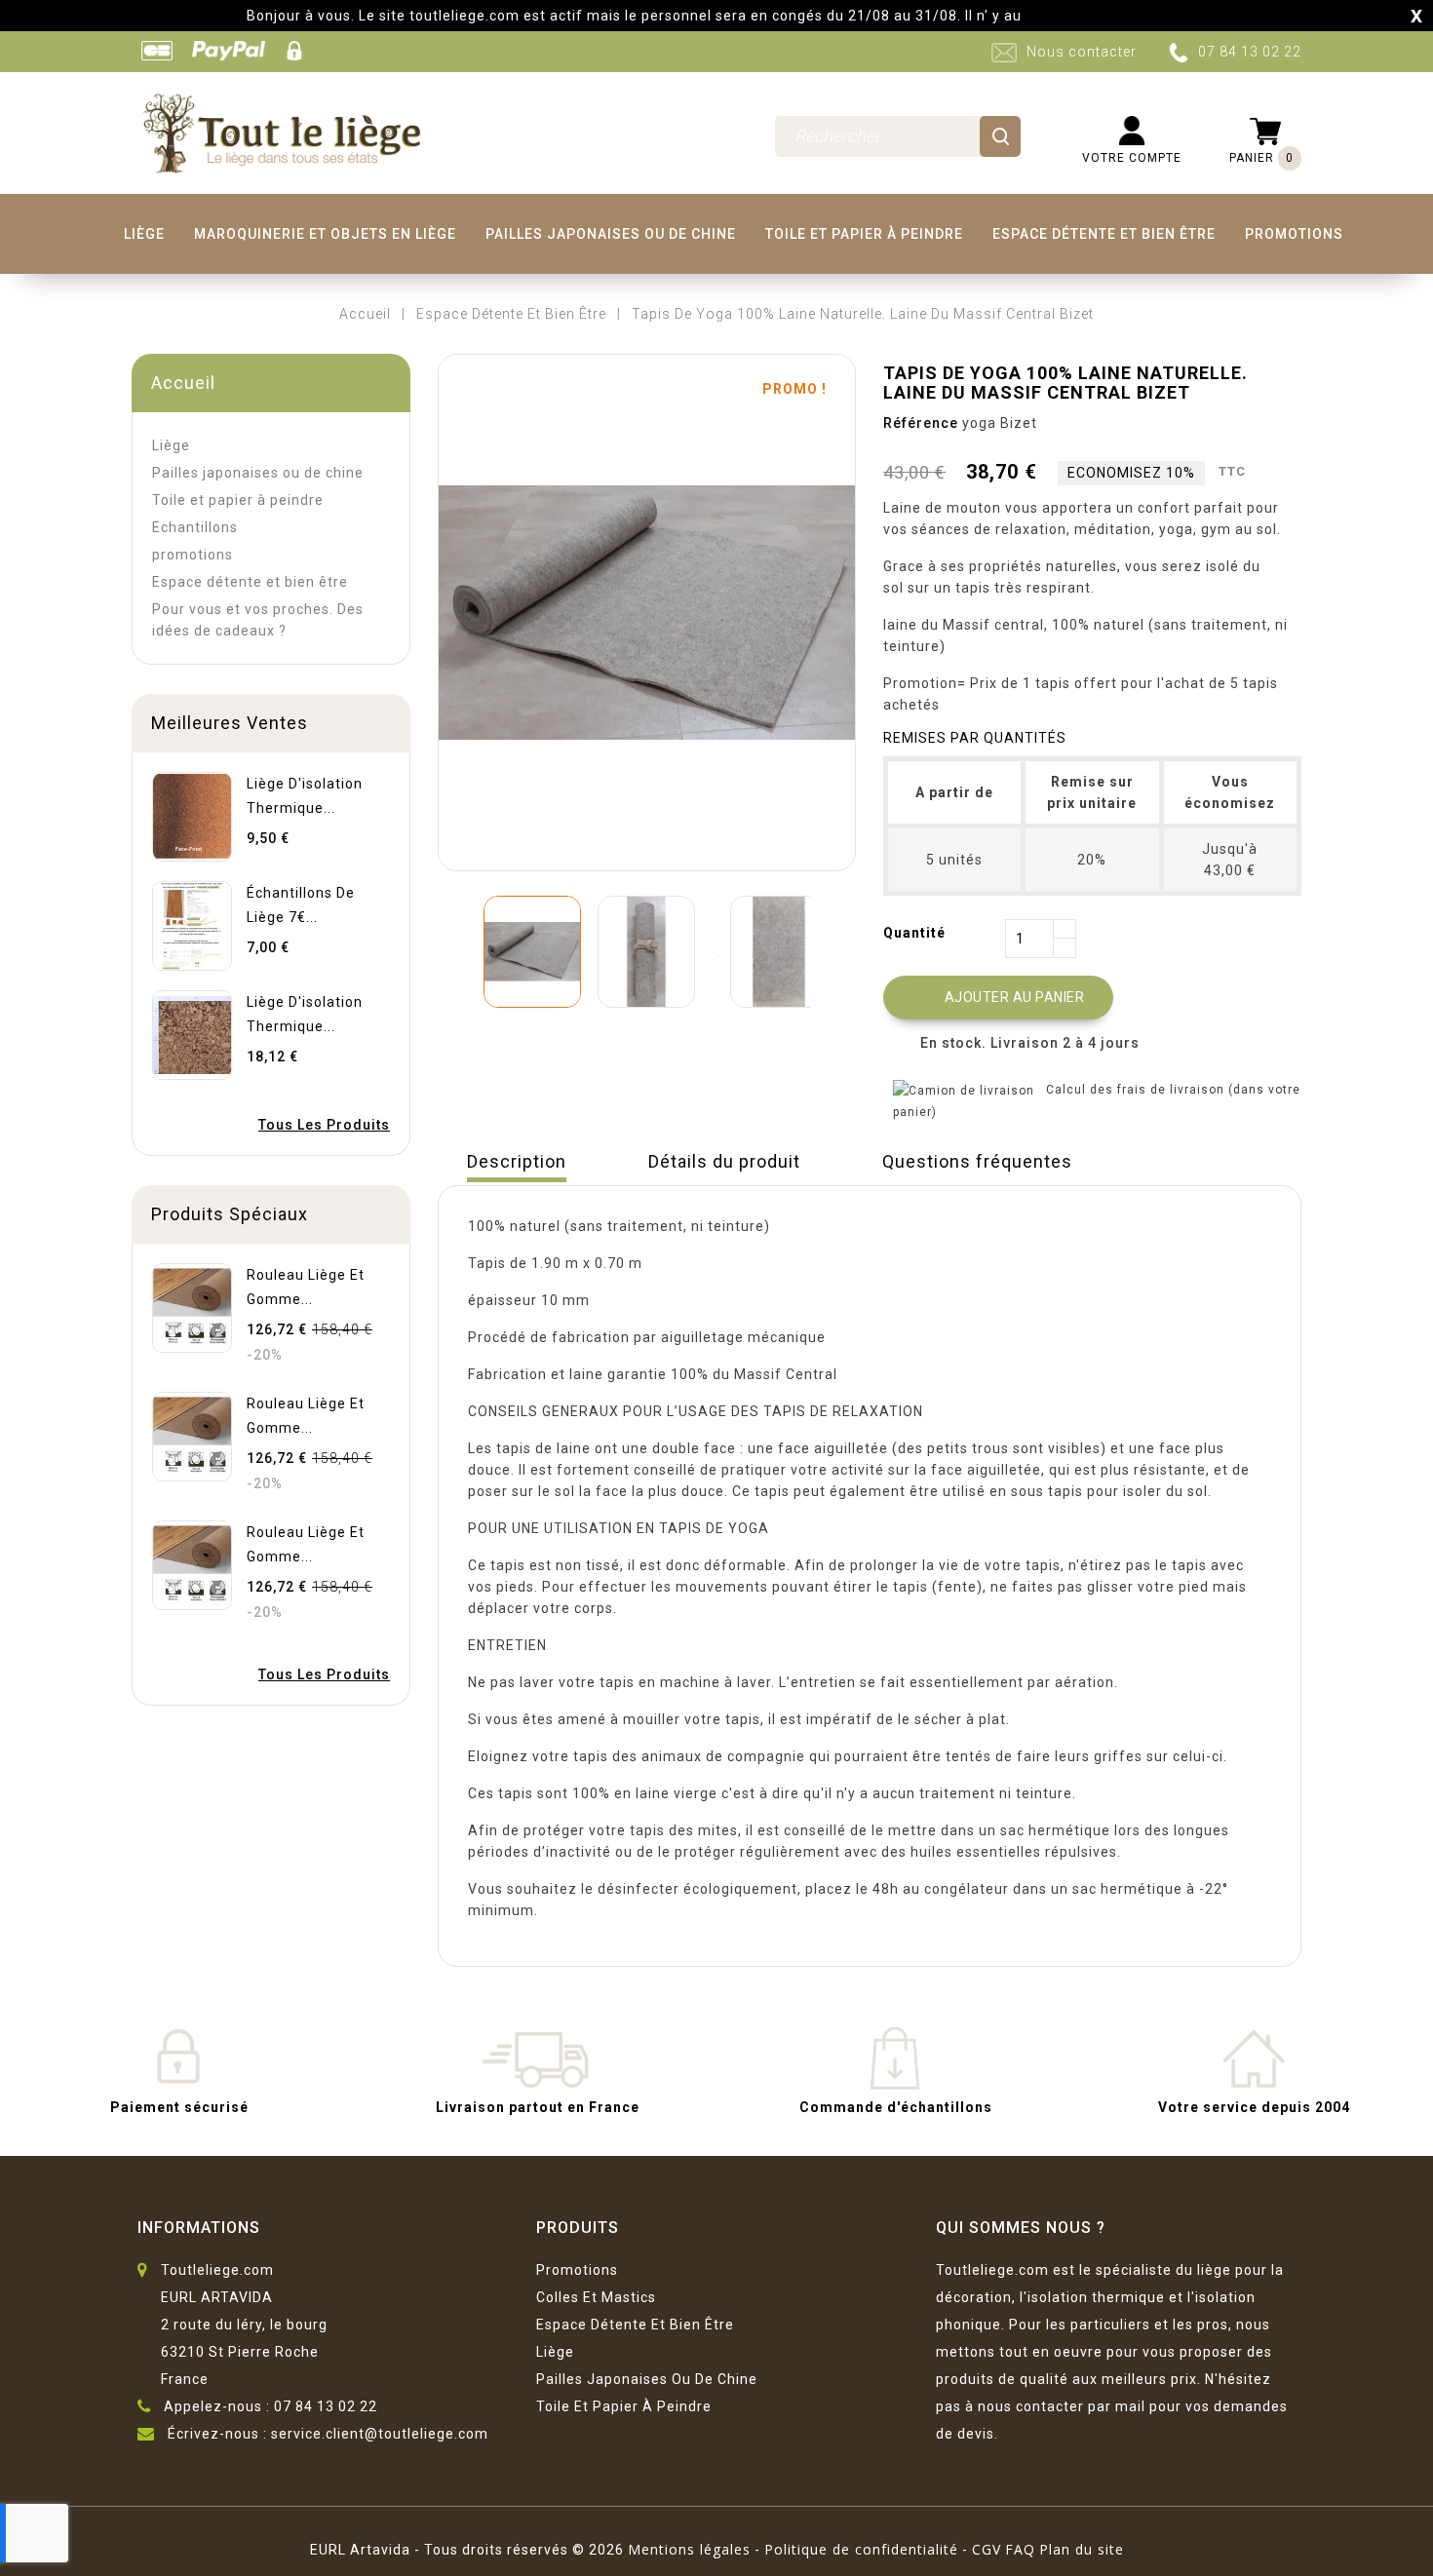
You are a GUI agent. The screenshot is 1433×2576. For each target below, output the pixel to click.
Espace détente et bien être (1104, 234)
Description (517, 1161)
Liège (144, 234)
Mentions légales (689, 2549)
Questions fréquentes (977, 1161)
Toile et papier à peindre (864, 234)
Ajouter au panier (1000, 998)
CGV (987, 2549)
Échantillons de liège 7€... (301, 905)
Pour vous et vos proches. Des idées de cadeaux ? (258, 620)
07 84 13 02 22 (1250, 52)
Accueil (183, 383)
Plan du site (1082, 2549)
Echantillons (195, 527)
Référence (921, 423)
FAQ (1020, 2549)
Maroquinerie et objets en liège (325, 234)
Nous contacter (1082, 52)
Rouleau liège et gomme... (306, 1287)
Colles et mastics (596, 2297)
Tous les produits (324, 1125)
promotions (1294, 234)
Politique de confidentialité (861, 2549)
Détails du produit (724, 1161)
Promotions (577, 2270)
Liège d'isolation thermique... (305, 796)
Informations (199, 2228)
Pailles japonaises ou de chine (611, 234)
